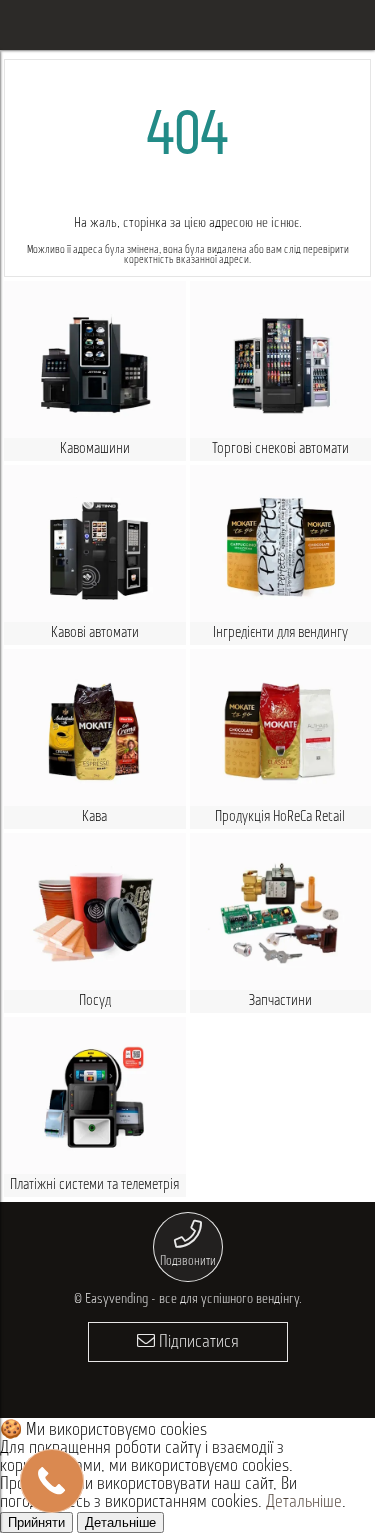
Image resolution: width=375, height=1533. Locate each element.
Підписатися (197, 1343)
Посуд (95, 1001)
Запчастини (280, 1001)
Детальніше (304, 1503)
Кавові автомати (95, 633)
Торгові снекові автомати (280, 449)
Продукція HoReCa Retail (280, 817)
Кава (94, 817)
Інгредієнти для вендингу (280, 633)
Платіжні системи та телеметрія (94, 1185)
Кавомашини (95, 449)
